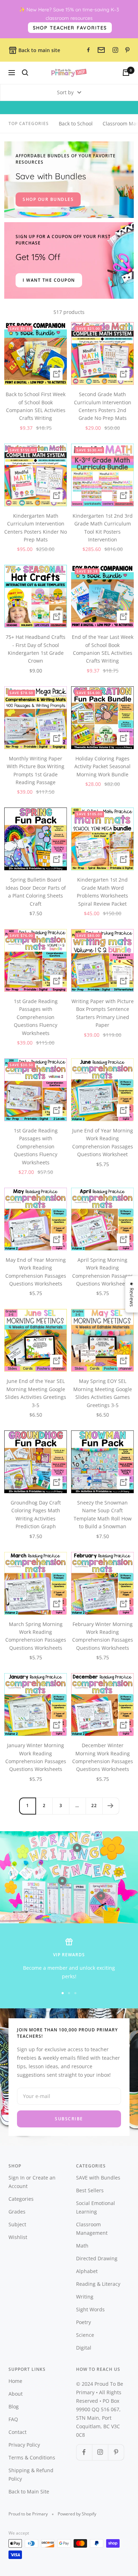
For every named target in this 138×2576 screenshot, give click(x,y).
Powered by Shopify (77, 2514)
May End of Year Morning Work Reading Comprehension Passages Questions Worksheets (36, 1272)
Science (85, 2335)
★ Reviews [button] (132, 1294)
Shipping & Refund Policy (31, 2474)
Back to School (76, 123)
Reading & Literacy (98, 2284)
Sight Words (90, 2309)
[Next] (111, 1806)
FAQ (13, 2419)
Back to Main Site (29, 2491)
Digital (84, 2348)
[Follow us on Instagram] (100, 2452)
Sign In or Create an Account (32, 2182)
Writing (85, 2297)
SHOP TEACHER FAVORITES (70, 28)
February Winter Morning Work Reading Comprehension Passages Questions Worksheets (103, 1636)
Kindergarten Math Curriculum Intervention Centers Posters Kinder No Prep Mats (36, 528)
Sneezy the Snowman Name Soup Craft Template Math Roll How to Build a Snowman (103, 1514)
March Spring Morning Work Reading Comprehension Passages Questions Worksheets (36, 1636)
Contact (18, 2432)
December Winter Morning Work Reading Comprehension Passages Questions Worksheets (103, 1757)
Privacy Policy (24, 2445)
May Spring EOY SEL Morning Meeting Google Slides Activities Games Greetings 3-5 (103, 1393)
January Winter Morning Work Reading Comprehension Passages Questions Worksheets (36, 1757)
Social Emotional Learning (96, 2207)
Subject (17, 2224)
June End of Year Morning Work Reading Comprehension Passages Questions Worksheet (103, 1142)
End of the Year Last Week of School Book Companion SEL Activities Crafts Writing (103, 649)
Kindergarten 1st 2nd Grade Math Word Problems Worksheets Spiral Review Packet (102, 892)
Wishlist (18, 2237)
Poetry (84, 2322)
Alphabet (87, 2271)
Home (15, 2381)
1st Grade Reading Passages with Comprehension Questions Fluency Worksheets (36, 1017)
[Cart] (126, 73)
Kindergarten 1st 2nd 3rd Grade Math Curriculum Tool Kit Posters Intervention (103, 528)
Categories (21, 2199)
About (16, 2394)
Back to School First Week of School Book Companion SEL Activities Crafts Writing (36, 406)
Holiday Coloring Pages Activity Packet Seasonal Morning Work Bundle (102, 766)
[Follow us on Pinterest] (116, 2452)
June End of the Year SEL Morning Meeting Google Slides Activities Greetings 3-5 (36, 1393)
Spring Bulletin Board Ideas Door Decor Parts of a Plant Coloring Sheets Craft (36, 892)
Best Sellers (90, 2190)
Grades (17, 2212)
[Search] (25, 73)
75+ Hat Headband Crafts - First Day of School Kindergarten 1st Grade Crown (36, 649)
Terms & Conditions (32, 2457)
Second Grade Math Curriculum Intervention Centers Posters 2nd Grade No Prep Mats (103, 406)
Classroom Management (92, 2229)
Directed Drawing (97, 2258)
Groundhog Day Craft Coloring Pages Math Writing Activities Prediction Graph (36, 1514)
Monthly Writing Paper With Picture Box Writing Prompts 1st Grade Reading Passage (36, 770)
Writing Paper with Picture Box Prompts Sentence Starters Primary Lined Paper (103, 1013)
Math (82, 2246)
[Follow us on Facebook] (84, 2452)
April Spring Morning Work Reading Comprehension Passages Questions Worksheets (103, 1272)
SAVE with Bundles (98, 2178)
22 (94, 1806)
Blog (14, 2406)
